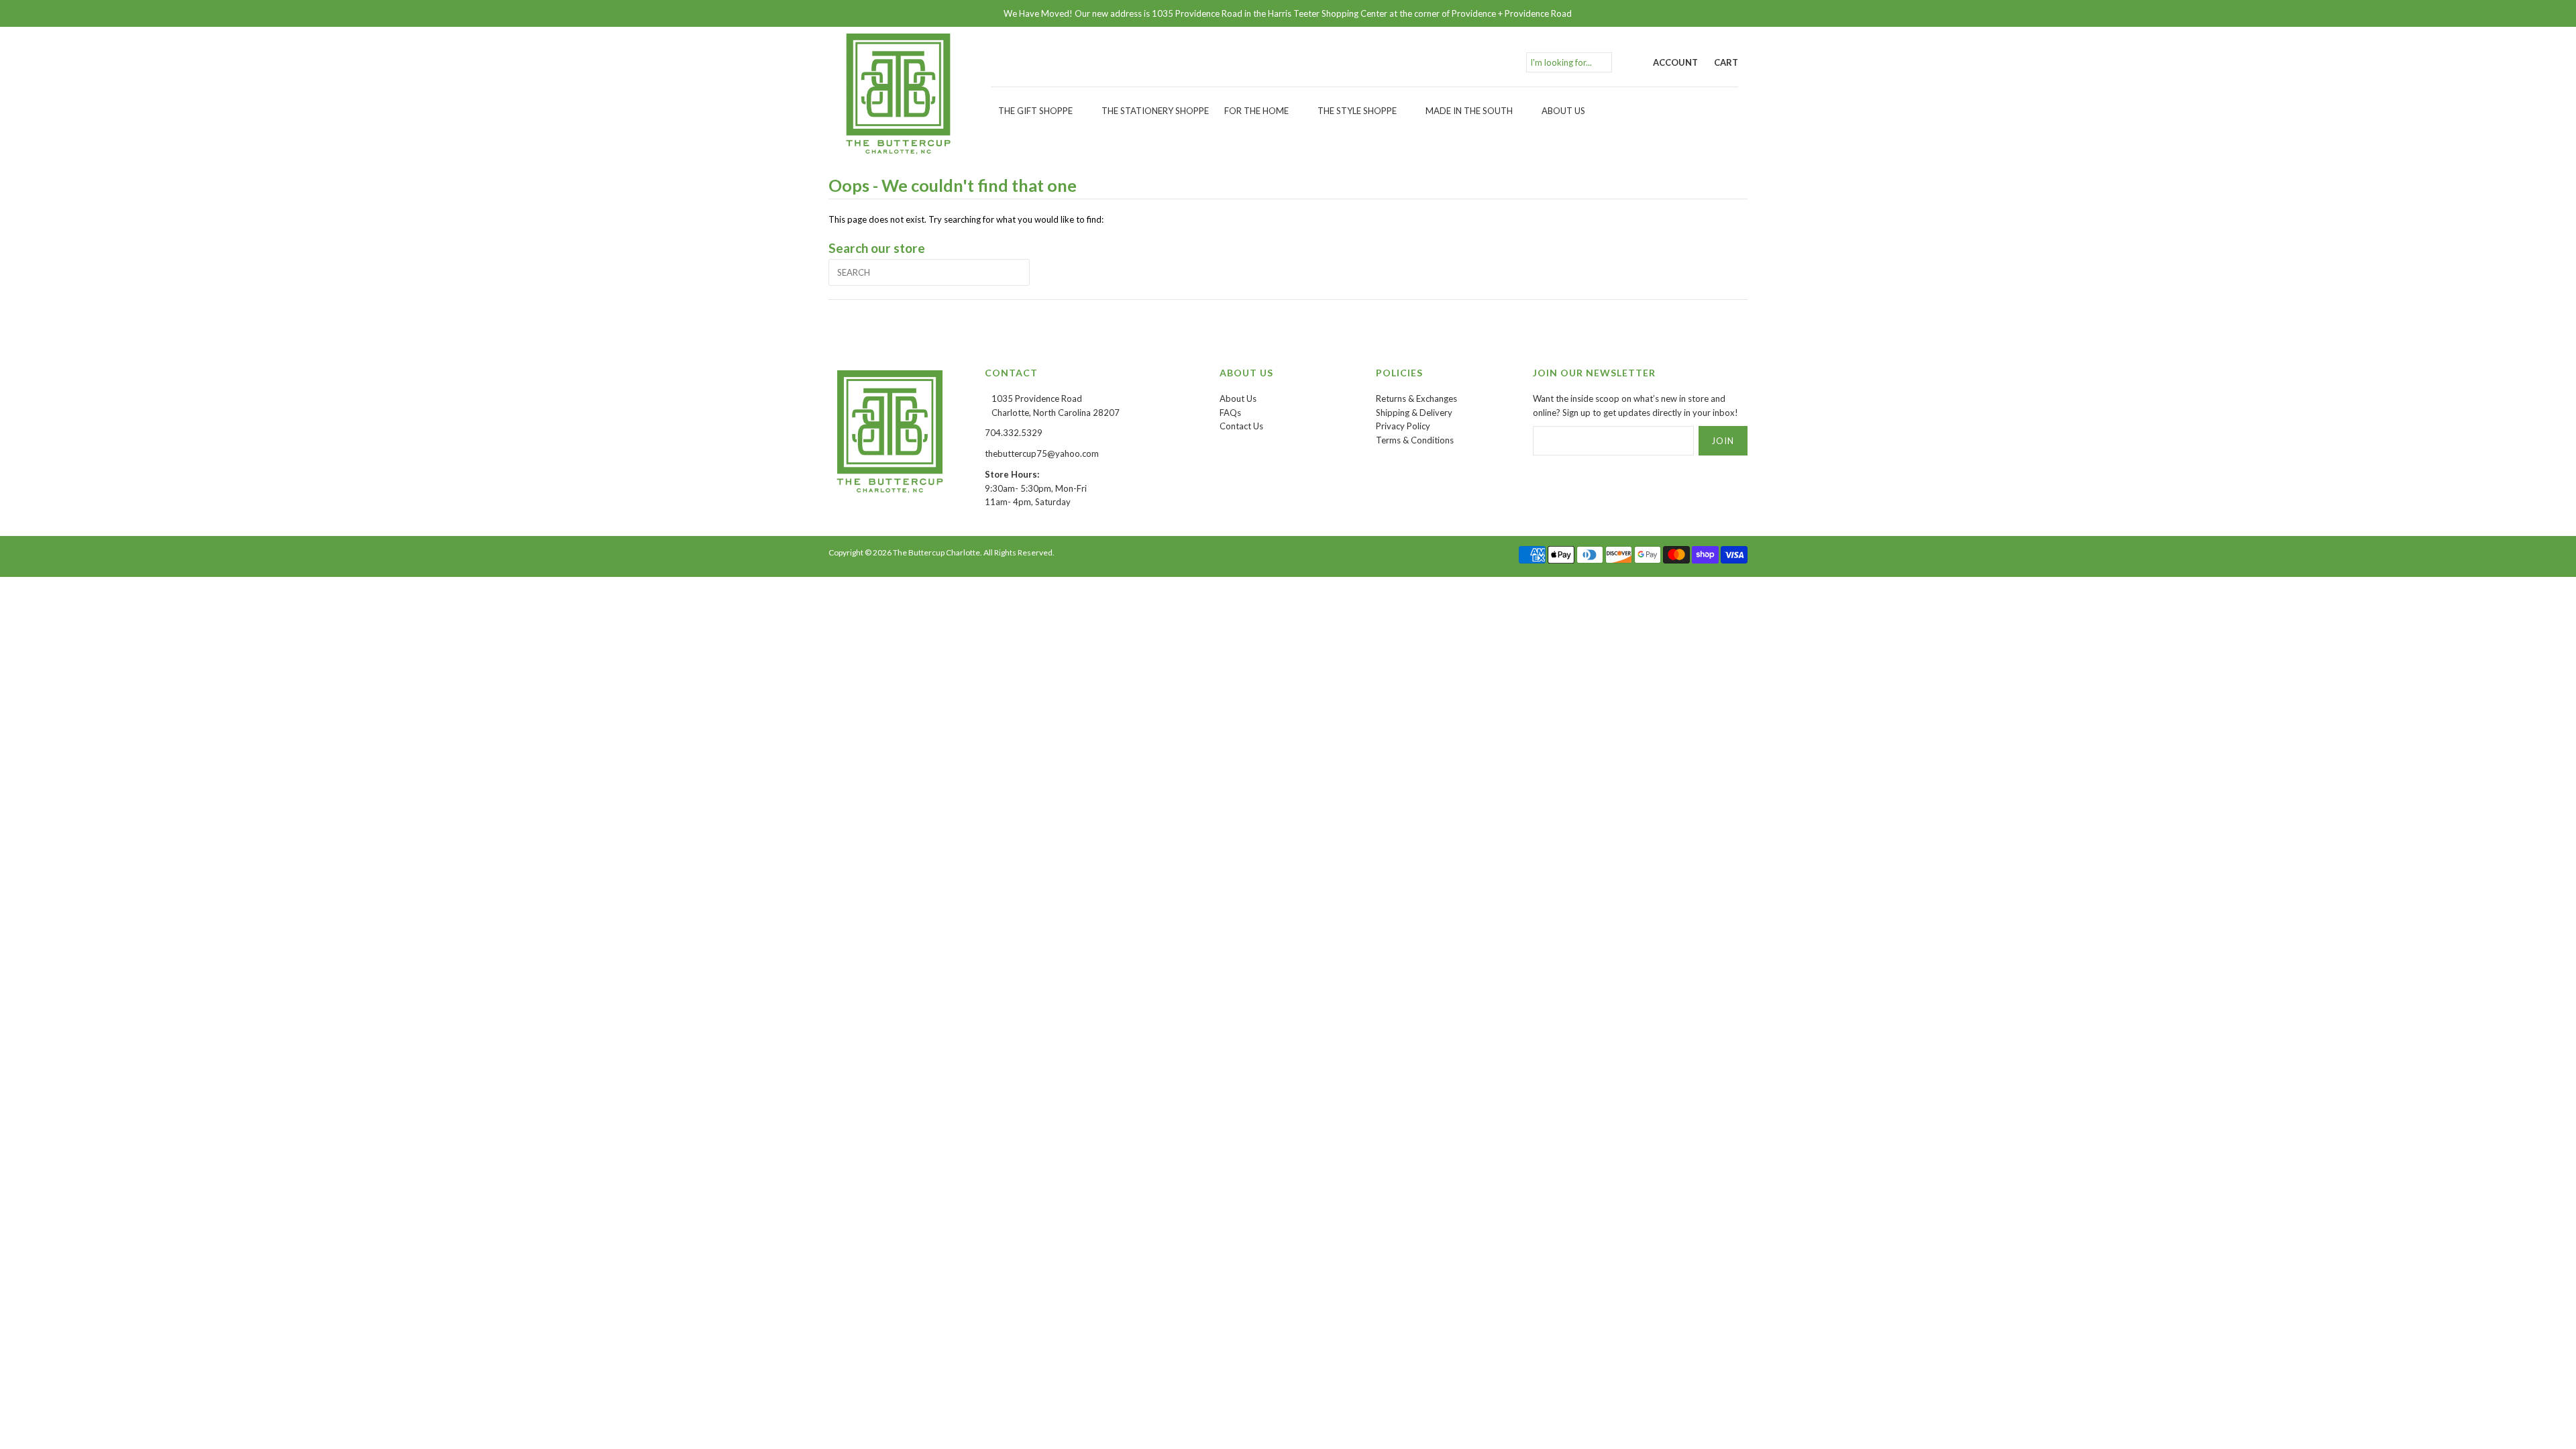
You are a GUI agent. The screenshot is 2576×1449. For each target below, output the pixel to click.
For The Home (1256, 111)
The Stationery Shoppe (1155, 111)
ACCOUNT (1675, 62)
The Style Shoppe (1357, 111)
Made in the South (1469, 111)
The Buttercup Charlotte (936, 552)
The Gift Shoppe (1035, 111)
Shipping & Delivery (1414, 413)
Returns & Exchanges (1416, 398)
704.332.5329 (1014, 433)
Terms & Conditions (1415, 440)
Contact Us (1241, 426)
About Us (1563, 111)
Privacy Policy (1403, 426)
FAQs (1230, 413)
